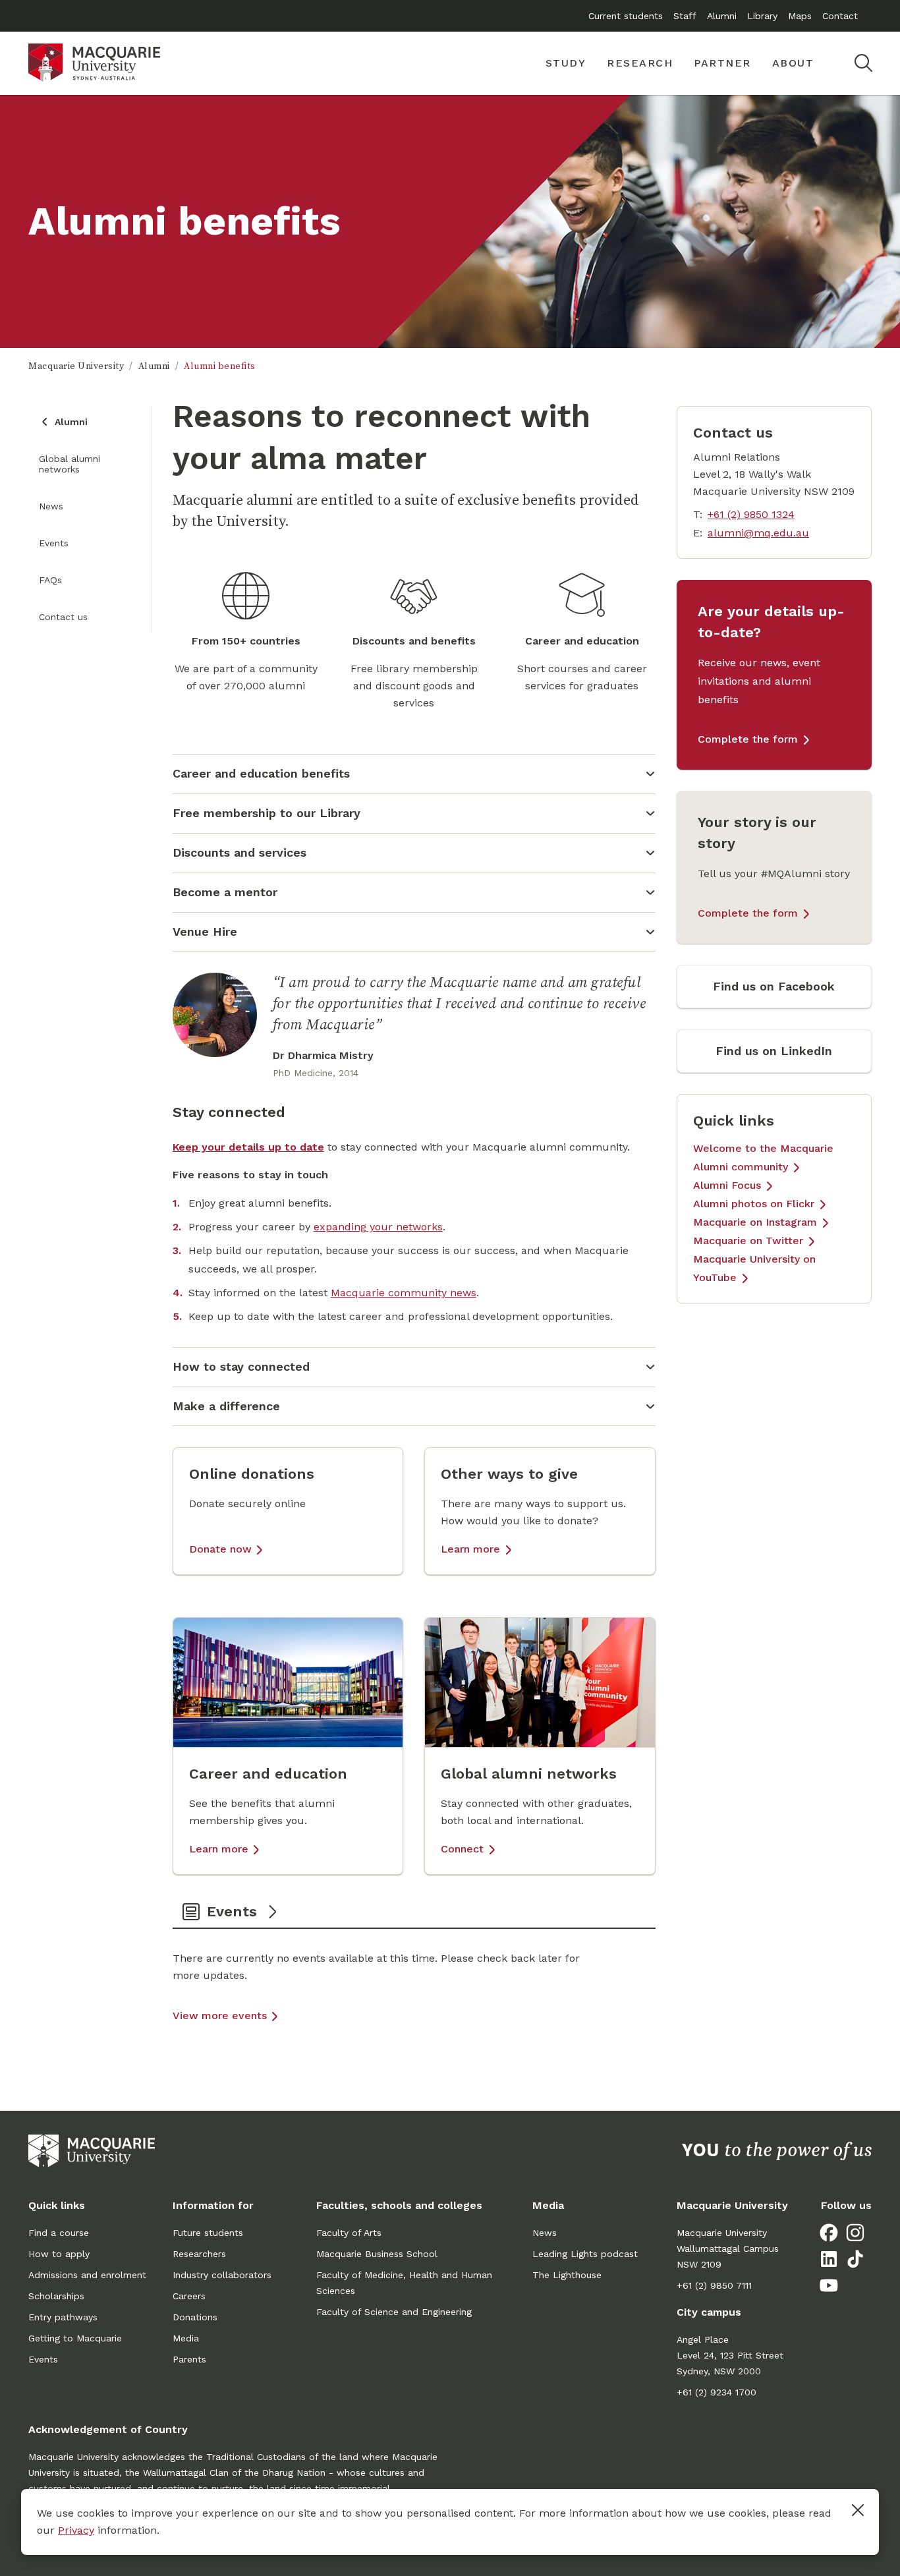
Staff (685, 16)
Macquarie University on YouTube (754, 1268)
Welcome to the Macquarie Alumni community (763, 1158)
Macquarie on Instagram (755, 1222)
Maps (800, 16)
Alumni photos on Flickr (754, 1204)
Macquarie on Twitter (748, 1241)
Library (762, 16)
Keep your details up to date (248, 1147)
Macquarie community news (404, 1293)
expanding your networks (378, 1227)
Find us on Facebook (774, 986)
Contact (840, 16)
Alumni (722, 16)
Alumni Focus (727, 1185)
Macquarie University (76, 366)
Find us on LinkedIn (774, 1051)
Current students (626, 16)
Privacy (76, 2530)
